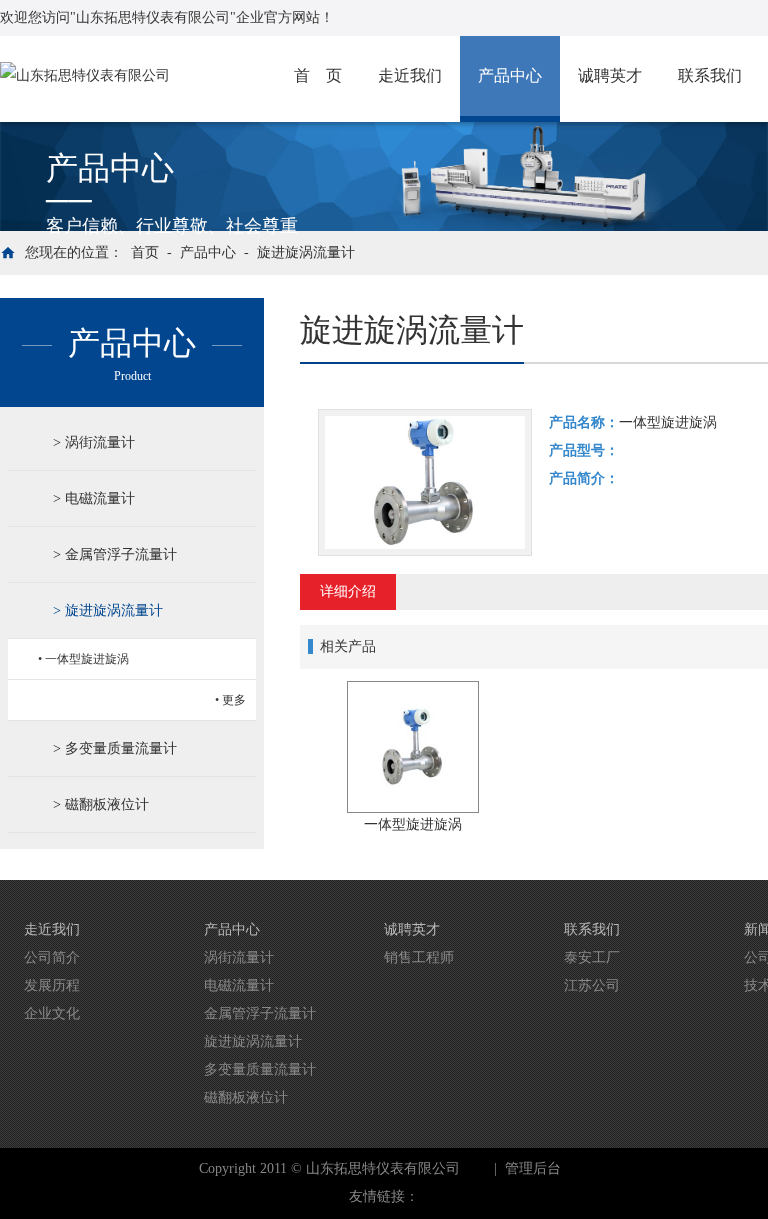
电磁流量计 (100, 498)
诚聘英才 (610, 75)
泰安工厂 (592, 957)
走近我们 (410, 75)
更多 (234, 700)
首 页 (318, 75)
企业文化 (52, 1013)
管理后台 (533, 1168)
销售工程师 (419, 957)
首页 (145, 252)
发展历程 (52, 985)
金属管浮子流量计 (121, 554)
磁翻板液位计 (107, 804)
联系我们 (710, 75)
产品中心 (510, 75)
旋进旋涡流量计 (306, 252)
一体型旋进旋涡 (87, 659)
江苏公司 (592, 985)
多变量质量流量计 (121, 748)
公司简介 (52, 957)
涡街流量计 (100, 442)
